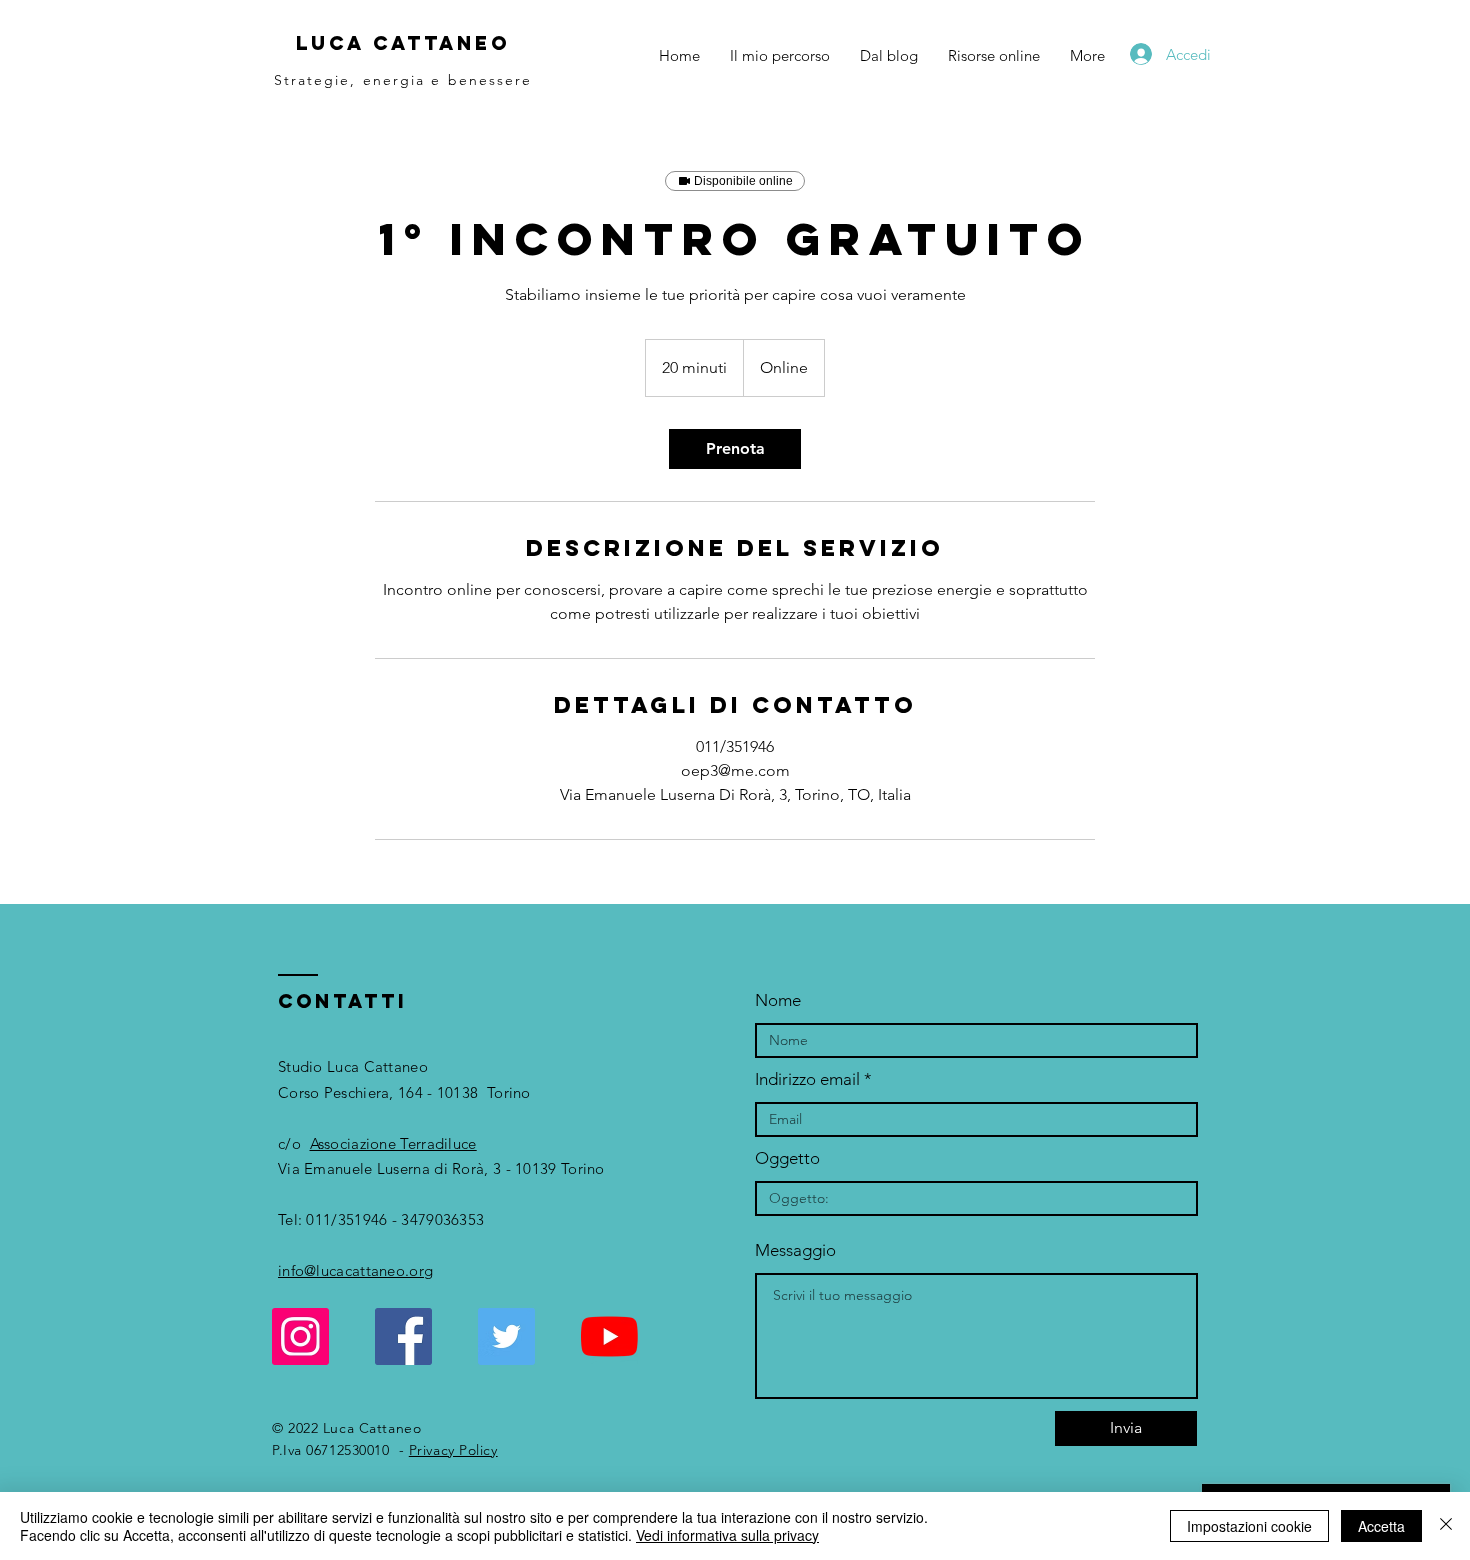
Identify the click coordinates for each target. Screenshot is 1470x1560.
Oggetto (787, 1158)
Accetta (1381, 1526)
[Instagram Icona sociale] (300, 1336)
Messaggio (795, 1250)
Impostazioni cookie (1249, 1526)
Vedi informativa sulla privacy (727, 1535)
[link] (735, 449)
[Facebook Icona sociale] (403, 1336)
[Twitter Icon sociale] (506, 1336)
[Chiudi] (1446, 1526)
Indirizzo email (807, 1079)
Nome (778, 1000)
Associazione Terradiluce (393, 1143)
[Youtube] (609, 1336)
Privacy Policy (453, 1450)
